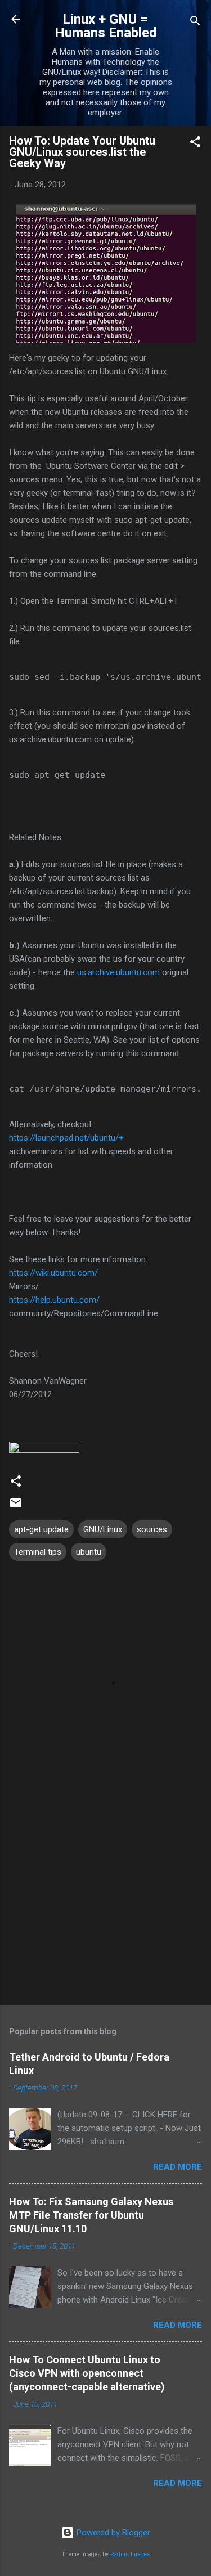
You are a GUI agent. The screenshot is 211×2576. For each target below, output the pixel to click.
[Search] (195, 23)
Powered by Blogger (112, 2533)
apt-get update (41, 1529)
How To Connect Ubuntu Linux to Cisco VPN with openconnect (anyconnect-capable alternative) (87, 2373)
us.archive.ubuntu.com (118, 972)
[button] (195, 144)
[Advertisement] (105, 1909)
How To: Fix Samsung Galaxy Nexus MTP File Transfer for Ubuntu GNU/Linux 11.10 (91, 2215)
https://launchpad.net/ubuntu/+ (66, 1138)
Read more (178, 2167)
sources (152, 1529)
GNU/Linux (103, 1529)
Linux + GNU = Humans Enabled (106, 26)
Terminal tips (38, 1552)
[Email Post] (16, 1507)
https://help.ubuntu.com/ (54, 1300)
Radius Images (130, 2554)
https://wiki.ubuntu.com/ (53, 1273)
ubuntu (89, 1552)
